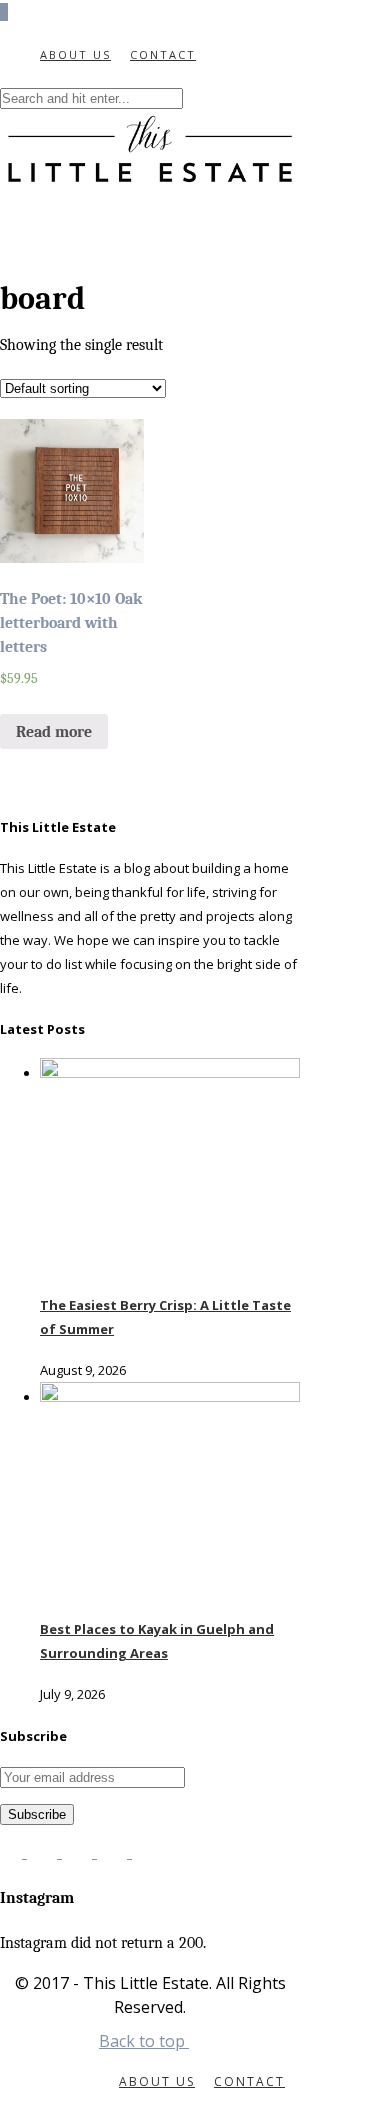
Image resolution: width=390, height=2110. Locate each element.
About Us (75, 54)
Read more (54, 732)
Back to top (144, 2041)
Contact (163, 54)
